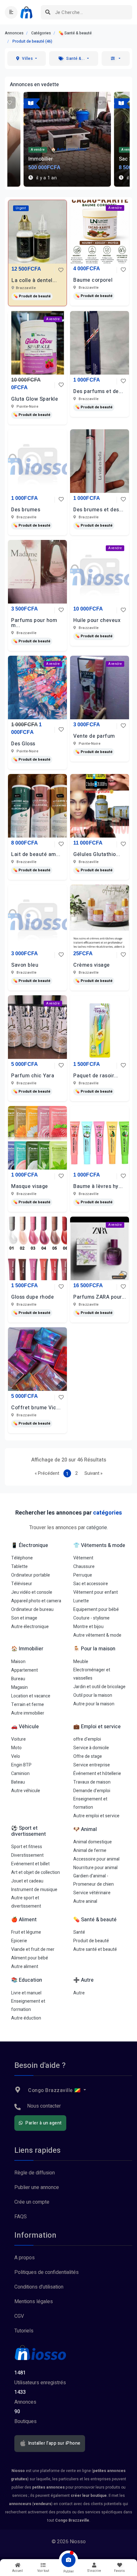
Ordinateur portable (31, 1575)
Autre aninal (85, 1901)
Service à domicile (91, 1748)
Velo (16, 1756)
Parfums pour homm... (34, 623)
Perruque (83, 1575)
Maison (18, 1662)
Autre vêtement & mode (97, 1635)
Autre (79, 1993)
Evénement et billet (30, 1864)
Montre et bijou (88, 1627)
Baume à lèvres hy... (98, 1186)
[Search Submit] (48, 12)
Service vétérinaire (92, 1893)
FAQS (21, 2217)
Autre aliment (25, 1967)
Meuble (81, 1662)
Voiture (18, 1739)
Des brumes (26, 510)
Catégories (41, 33)
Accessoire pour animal (96, 1859)
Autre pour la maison (94, 1704)
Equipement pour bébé (96, 1609)
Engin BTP (21, 1765)
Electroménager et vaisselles (92, 1674)
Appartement (25, 1670)
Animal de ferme (90, 1851)
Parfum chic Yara (33, 1076)
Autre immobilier (28, 1713)
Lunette (81, 1601)
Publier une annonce (37, 2187)
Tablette (19, 1567)
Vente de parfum (94, 736)
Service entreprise (92, 1765)
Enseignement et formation (90, 1803)
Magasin (19, 1687)
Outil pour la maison (93, 1695)
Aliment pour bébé (30, 1958)
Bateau (18, 1782)
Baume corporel (93, 280)
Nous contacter (44, 2106)
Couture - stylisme (91, 1618)
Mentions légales (34, 2302)
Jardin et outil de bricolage (99, 1687)
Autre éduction (26, 2018)
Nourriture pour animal (95, 1868)
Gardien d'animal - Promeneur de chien (94, 1880)
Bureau (18, 1679)
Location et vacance (31, 1696)
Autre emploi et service (96, 1816)
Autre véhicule (26, 1791)
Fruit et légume (26, 1932)
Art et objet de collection (36, 1872)
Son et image (24, 1618)
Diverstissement (27, 1855)
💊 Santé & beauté (75, 33)
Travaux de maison (92, 1782)
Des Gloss (23, 744)
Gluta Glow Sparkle (35, 399)
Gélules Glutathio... (97, 854)
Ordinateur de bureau (32, 1609)
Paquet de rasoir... (96, 1076)
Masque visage (30, 1186)
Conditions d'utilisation (39, 2287)
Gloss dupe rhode (32, 1297)
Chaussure (84, 1567)
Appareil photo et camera (36, 1601)
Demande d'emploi (92, 1791)
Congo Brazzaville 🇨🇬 (55, 2090)
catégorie (97, 1528)
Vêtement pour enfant (96, 1592)
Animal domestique (93, 1842)
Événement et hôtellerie (97, 1774)
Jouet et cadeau (27, 1881)
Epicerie (19, 1941)
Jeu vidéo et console (32, 1592)
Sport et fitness (27, 1847)
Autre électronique (30, 1627)
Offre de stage (88, 1756)
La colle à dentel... (34, 280)
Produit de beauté (91, 1941)
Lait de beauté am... (36, 854)
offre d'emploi (87, 1739)
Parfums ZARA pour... (100, 1297)
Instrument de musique (34, 1890)
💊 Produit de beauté (32, 296)
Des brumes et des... (98, 510)
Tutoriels (24, 2331)
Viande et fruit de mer (33, 1949)
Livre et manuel (26, 1993)
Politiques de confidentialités (47, 2272)
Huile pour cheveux (97, 620)
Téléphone (22, 1558)
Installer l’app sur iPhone (54, 2443)
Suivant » (94, 1473)
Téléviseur (22, 1584)
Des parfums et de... (98, 391)
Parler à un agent (43, 2123)
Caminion (20, 1774)
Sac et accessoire (91, 1584)
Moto (16, 1748)
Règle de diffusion (35, 2173)
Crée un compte (32, 2202)
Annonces (14, 33)
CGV (19, 2316)
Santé (79, 1932)
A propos (25, 2258)
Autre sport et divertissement (26, 1902)
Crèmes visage (92, 965)
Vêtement (83, 1558)
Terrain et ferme (28, 1705)
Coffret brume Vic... (36, 1408)
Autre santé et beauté (95, 1949)
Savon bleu (25, 965)
